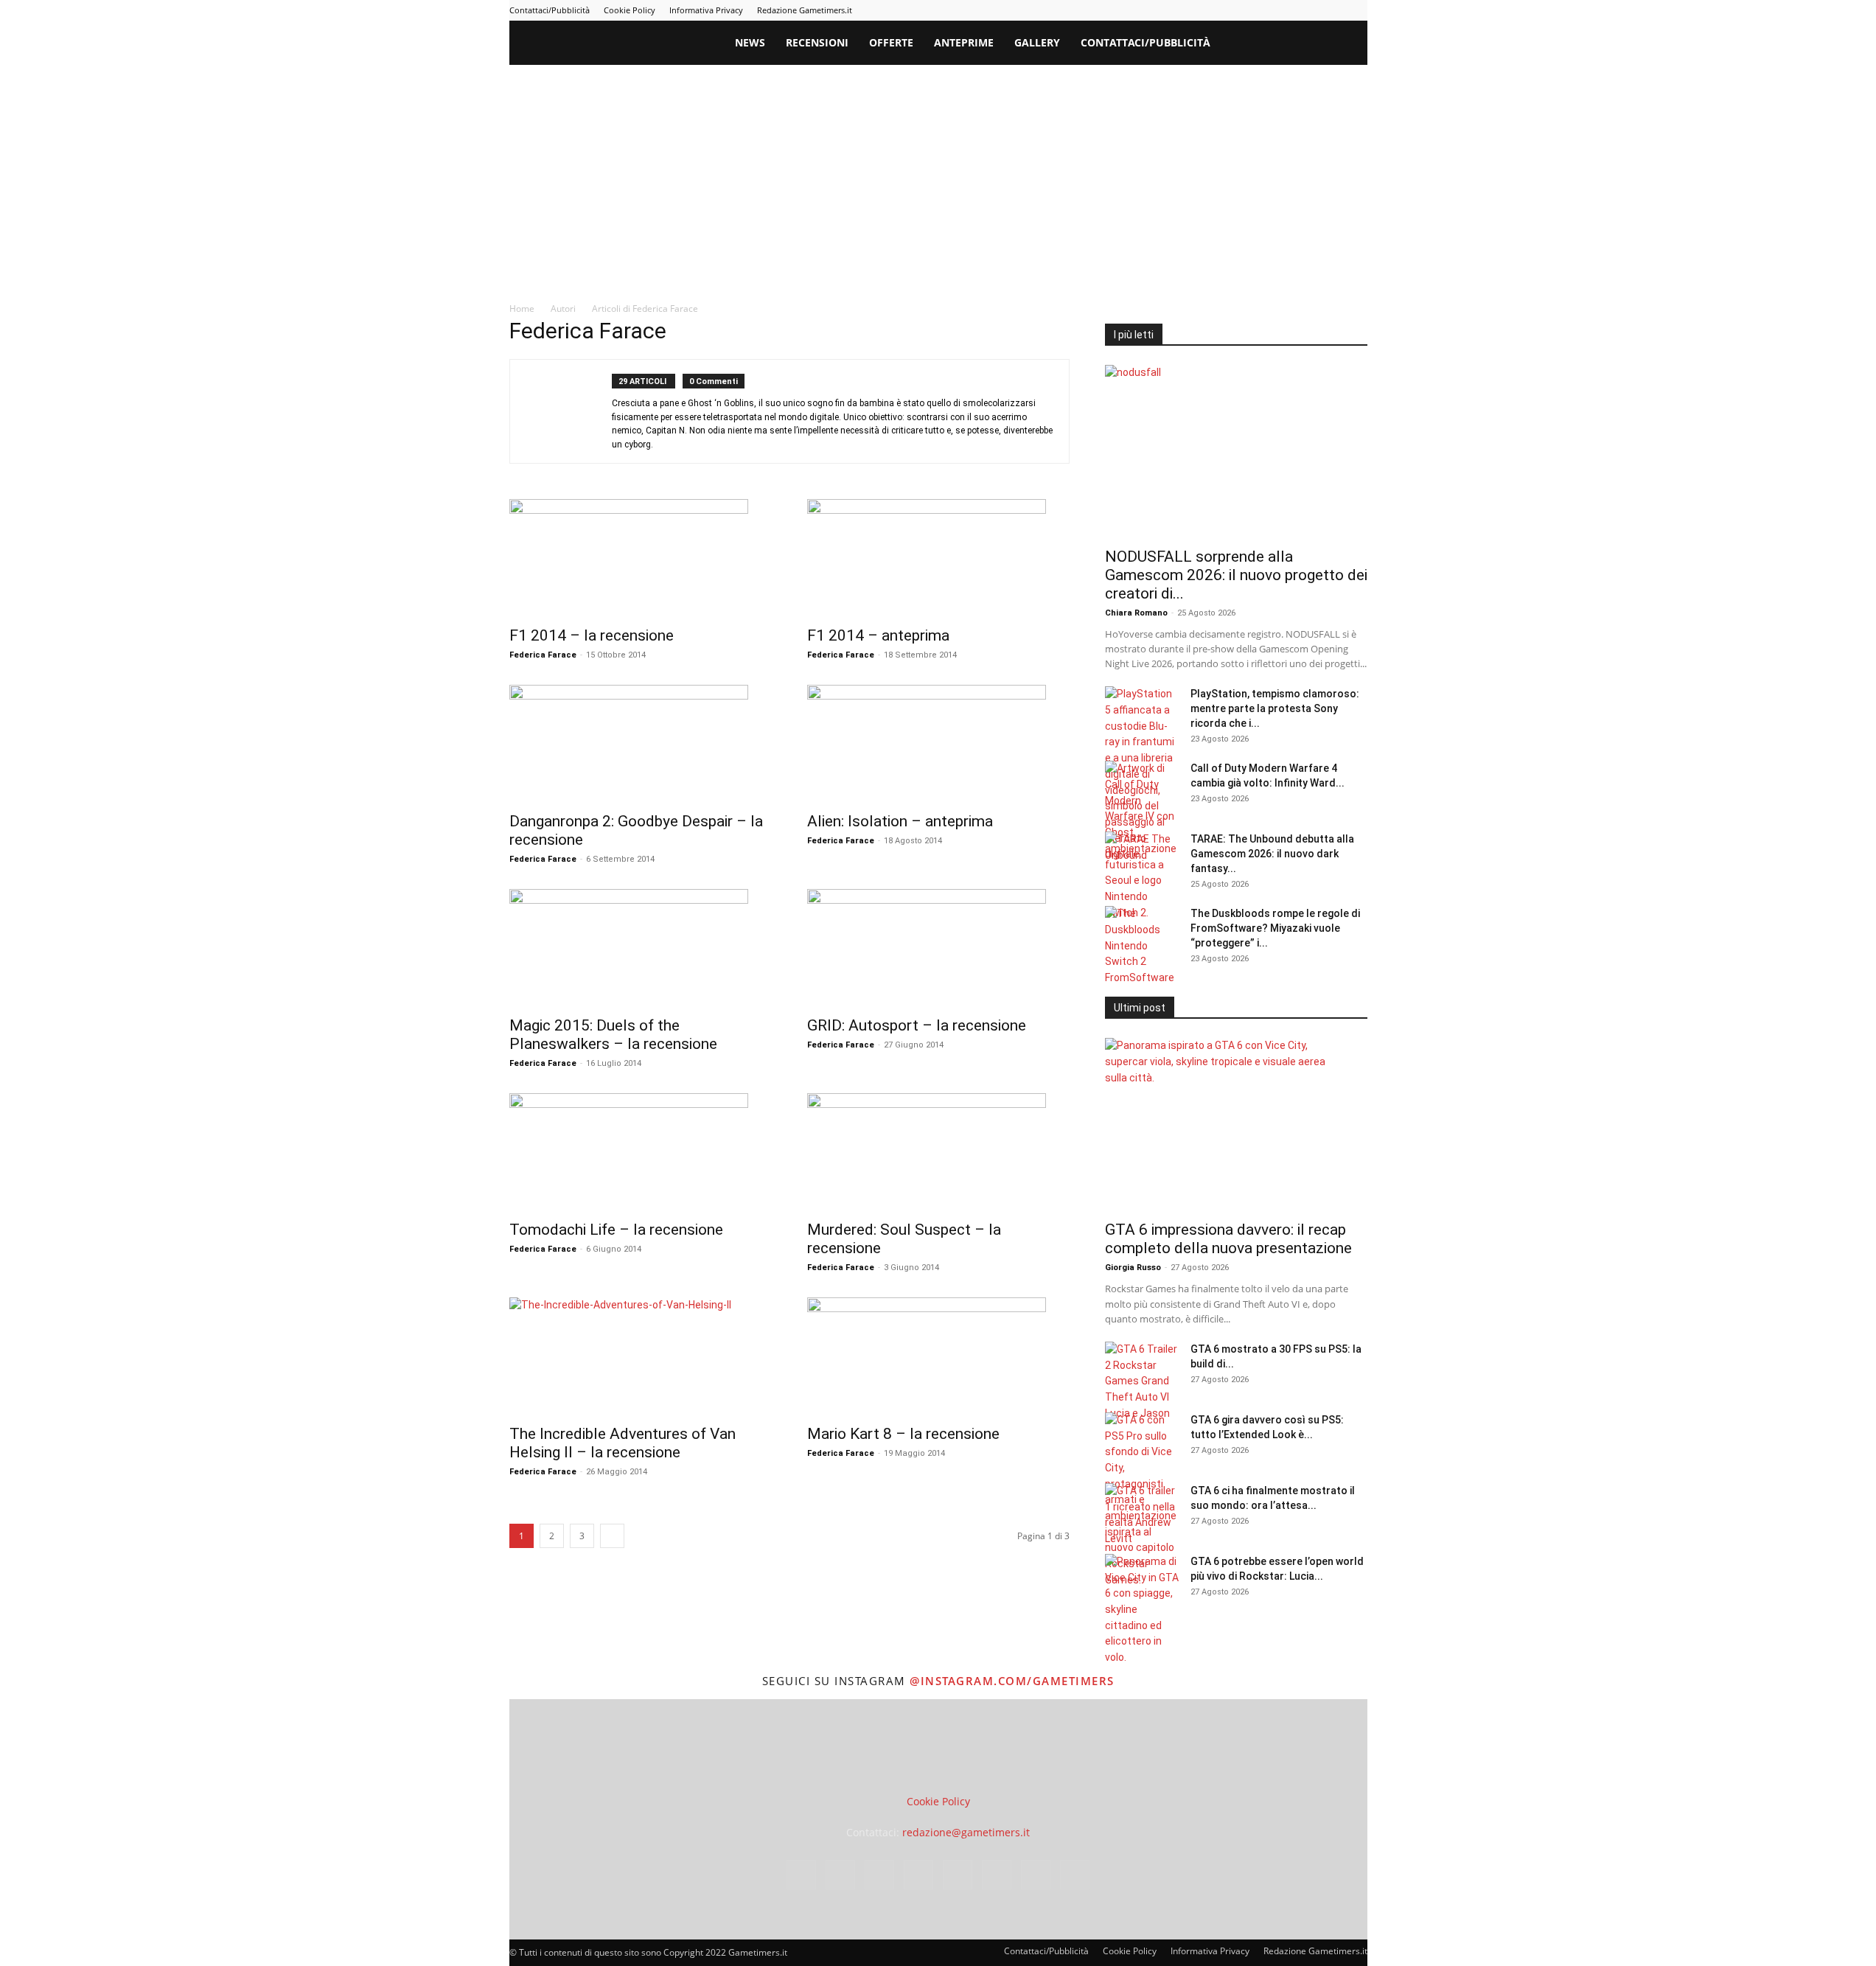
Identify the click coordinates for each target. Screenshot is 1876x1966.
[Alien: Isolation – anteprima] (938, 744)
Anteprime (964, 42)
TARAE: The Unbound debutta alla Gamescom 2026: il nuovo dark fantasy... (1272, 854)
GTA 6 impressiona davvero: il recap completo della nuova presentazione (1228, 1239)
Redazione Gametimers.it (805, 10)
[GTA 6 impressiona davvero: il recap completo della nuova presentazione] (1236, 1125)
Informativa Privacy (706, 10)
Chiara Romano (1136, 613)
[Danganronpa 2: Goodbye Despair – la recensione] (641, 744)
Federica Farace (543, 655)
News (750, 42)
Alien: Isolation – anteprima (900, 821)
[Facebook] (1186, 10)
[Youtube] (1356, 10)
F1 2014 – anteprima (878, 635)
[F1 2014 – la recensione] (641, 558)
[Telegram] (1283, 10)
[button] (1350, 44)
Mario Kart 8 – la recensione (903, 1434)
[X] (1332, 10)
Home (522, 309)
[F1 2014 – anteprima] (938, 558)
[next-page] (612, 1536)
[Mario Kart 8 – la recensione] (938, 1356)
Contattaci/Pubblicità (550, 10)
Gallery (1037, 42)
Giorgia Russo (1133, 1268)
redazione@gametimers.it (966, 1832)
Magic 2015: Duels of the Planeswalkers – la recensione (613, 1035)
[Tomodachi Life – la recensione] (641, 1152)
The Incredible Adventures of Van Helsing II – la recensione (623, 1443)
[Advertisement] (938, 175)
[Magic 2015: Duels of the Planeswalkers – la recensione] (641, 948)
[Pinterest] (1259, 10)
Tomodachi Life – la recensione (616, 1230)
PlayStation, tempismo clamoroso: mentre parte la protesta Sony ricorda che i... (1275, 708)
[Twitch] (1308, 10)
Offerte (891, 42)
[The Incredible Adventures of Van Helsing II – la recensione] (641, 1356)
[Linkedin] (1235, 10)
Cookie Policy (630, 10)
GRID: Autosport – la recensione (917, 1025)
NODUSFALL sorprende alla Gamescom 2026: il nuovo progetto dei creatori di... (1236, 575)
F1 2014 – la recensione (592, 635)
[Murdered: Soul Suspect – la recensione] (938, 1152)
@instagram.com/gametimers (1012, 1681)
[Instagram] (1210, 10)
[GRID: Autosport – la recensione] (938, 948)
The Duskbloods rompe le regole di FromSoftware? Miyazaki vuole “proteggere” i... (1275, 928)
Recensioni (817, 42)
